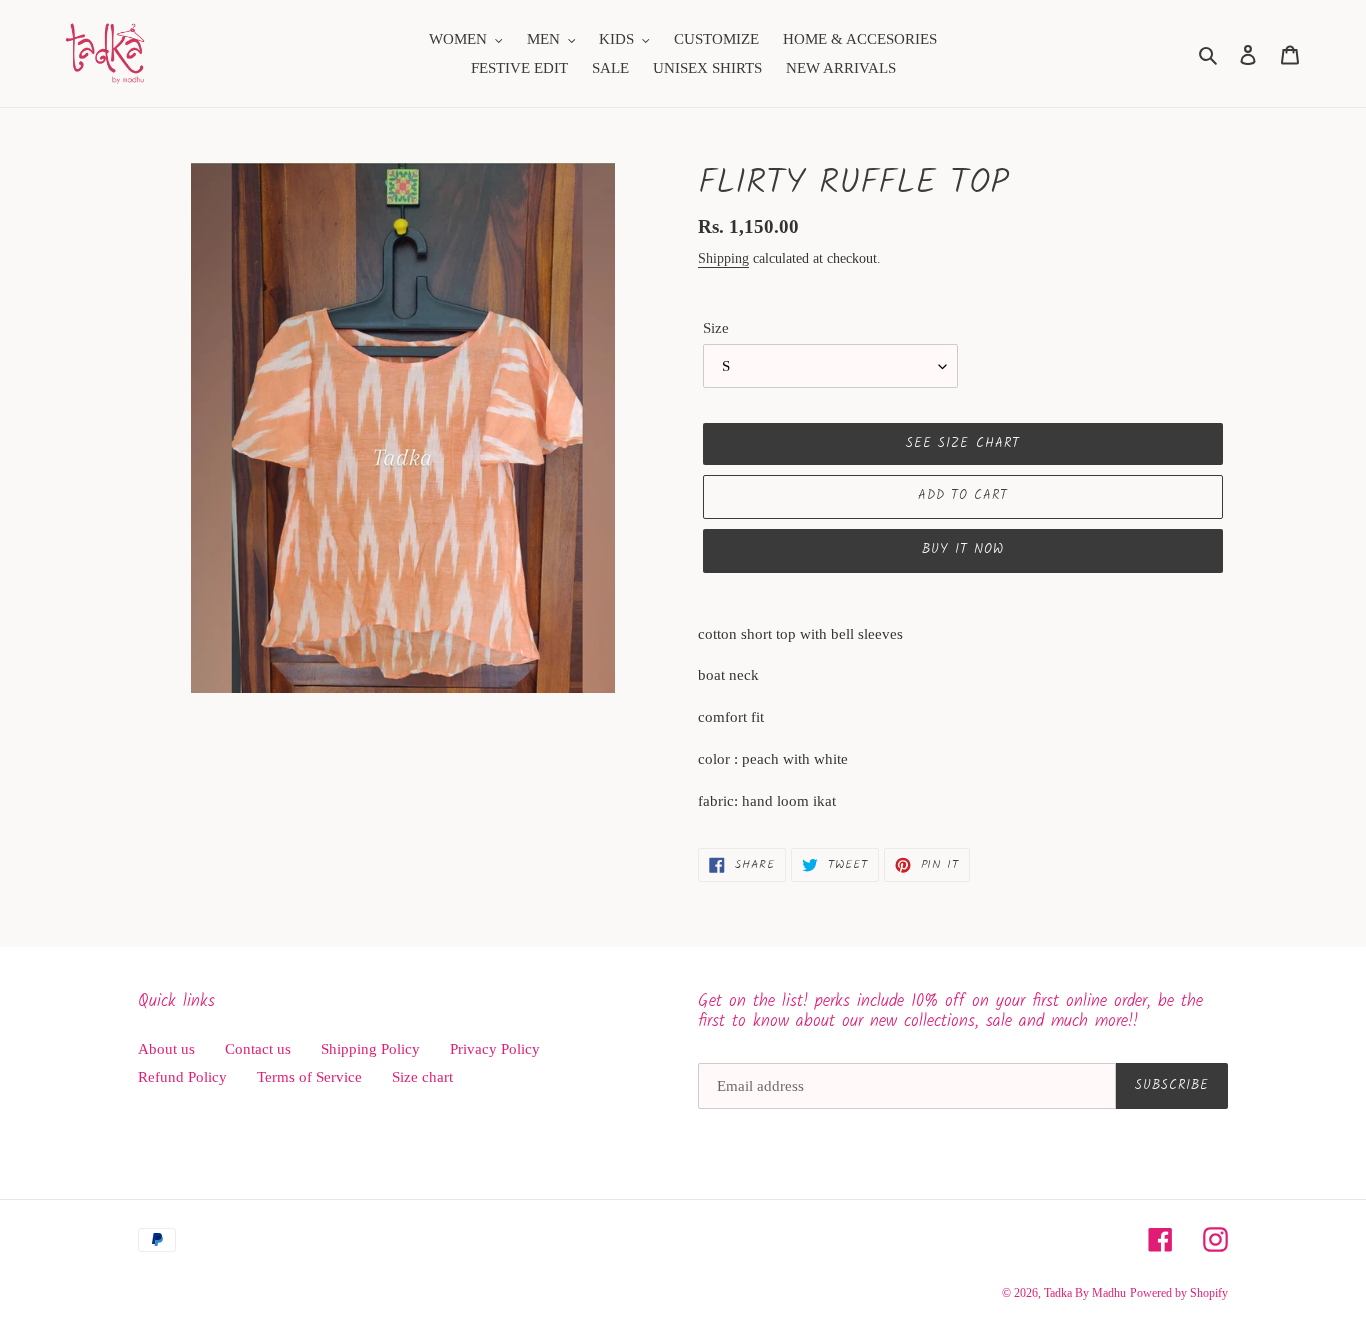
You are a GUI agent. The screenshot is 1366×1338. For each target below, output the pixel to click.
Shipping (723, 258)
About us (166, 1049)
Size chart (422, 1077)
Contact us (258, 1049)
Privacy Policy (495, 1049)
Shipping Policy (370, 1049)
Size (716, 328)
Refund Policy (182, 1077)
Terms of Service (309, 1077)
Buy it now (963, 549)
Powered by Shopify (1179, 1293)
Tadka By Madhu (1085, 1293)
